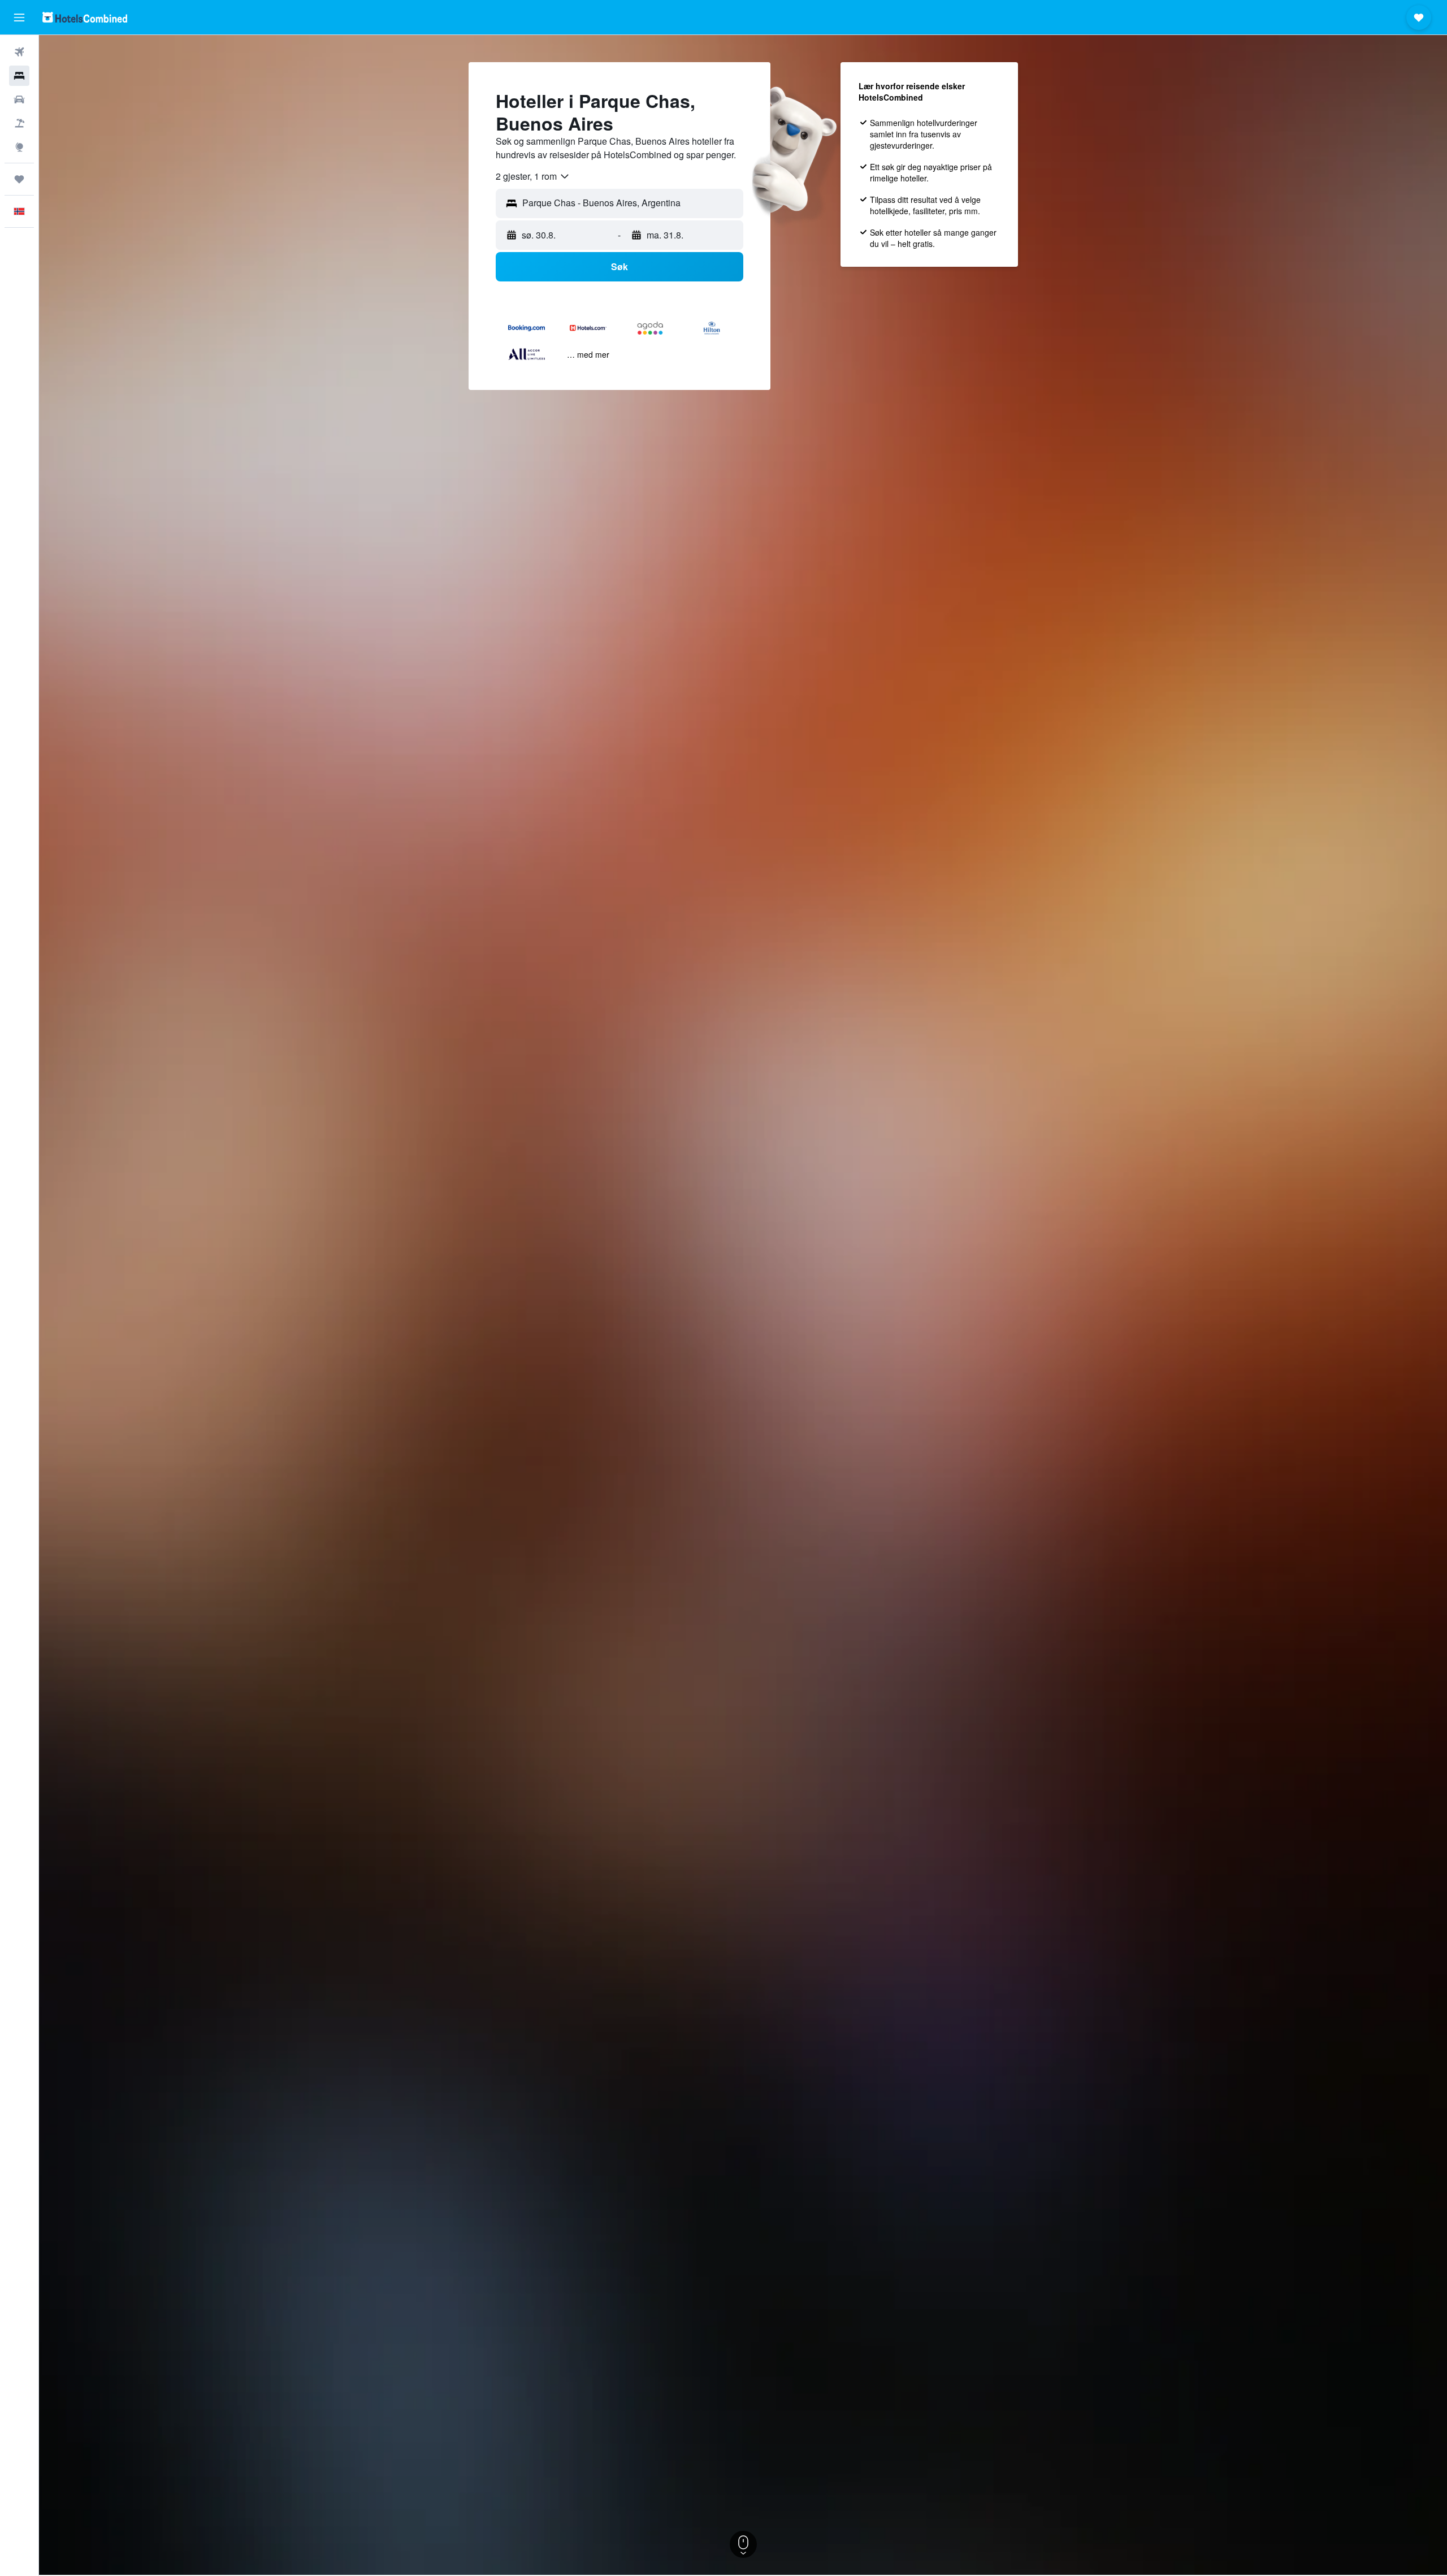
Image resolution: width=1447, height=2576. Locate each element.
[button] (19, 18)
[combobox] (533, 176)
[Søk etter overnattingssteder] (19, 76)
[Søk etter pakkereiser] (19, 123)
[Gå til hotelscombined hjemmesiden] (85, 17)
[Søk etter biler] (19, 99)
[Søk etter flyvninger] (19, 52)
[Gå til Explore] (19, 147)
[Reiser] (19, 179)
